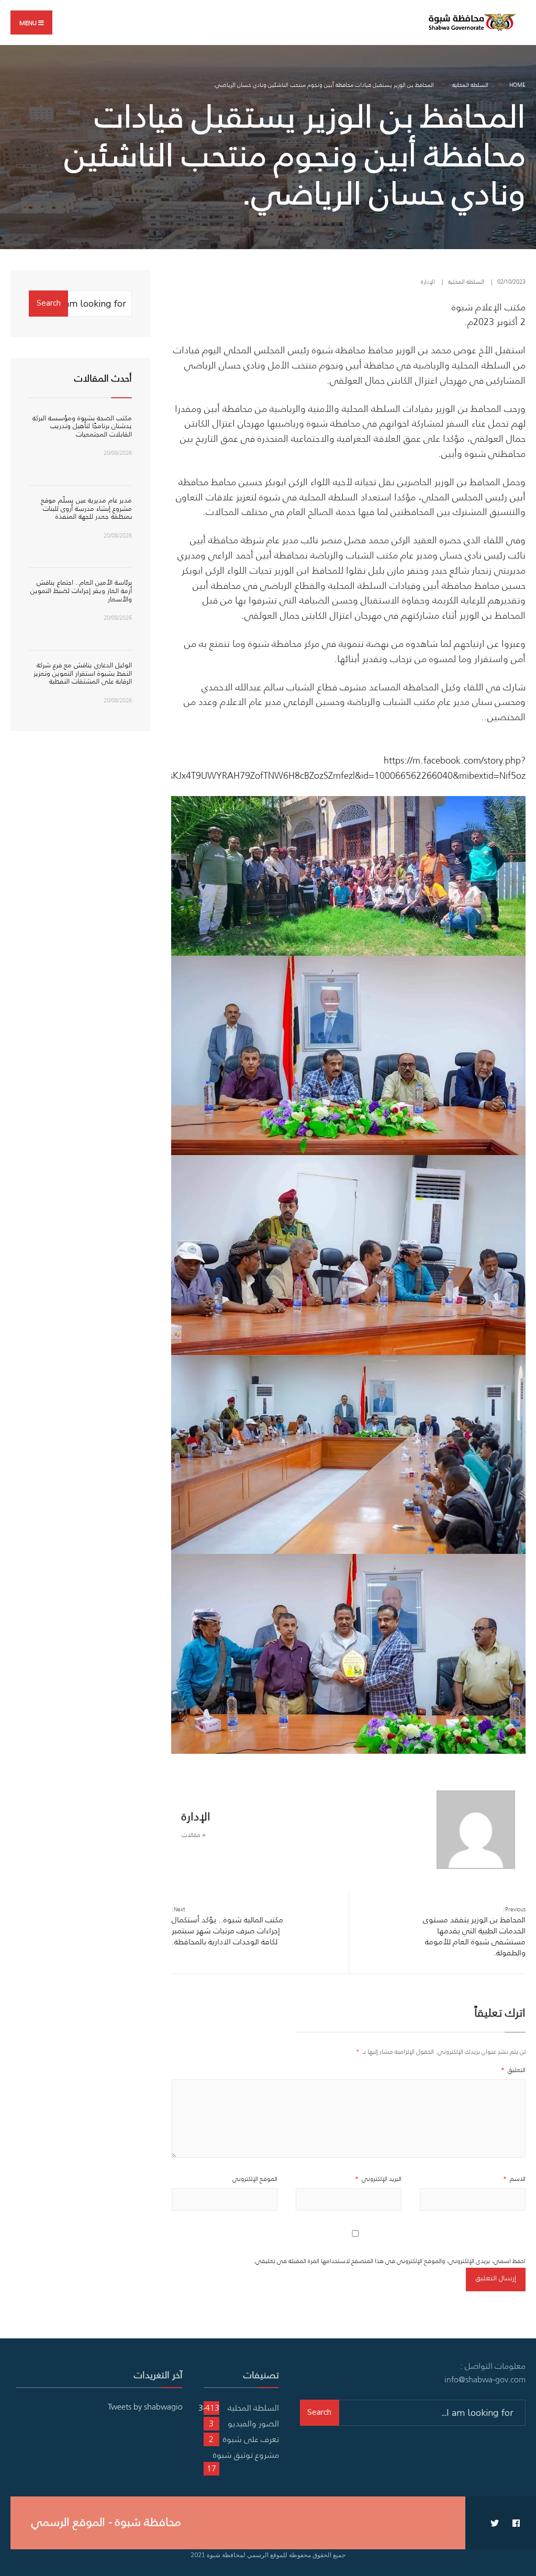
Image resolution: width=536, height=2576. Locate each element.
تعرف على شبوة (251, 2439)
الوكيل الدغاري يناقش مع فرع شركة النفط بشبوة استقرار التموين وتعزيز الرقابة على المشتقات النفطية (83, 673)
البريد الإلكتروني (378, 2179)
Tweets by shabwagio (145, 2406)
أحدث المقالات (103, 378)
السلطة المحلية (470, 85)
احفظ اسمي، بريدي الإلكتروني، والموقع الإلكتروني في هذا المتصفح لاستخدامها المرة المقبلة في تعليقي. (389, 2261)
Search (49, 303)
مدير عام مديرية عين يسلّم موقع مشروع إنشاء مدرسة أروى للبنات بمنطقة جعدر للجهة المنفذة (86, 508)
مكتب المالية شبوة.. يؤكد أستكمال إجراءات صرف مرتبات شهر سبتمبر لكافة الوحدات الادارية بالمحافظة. (227, 1926)
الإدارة (428, 282)
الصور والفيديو (253, 2423)
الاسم (514, 2179)
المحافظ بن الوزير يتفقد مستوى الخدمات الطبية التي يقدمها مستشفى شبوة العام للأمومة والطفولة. (474, 1931)
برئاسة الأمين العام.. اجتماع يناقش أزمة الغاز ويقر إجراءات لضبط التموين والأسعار (81, 590)
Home (517, 85)
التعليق (513, 2070)
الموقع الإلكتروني (255, 2179)
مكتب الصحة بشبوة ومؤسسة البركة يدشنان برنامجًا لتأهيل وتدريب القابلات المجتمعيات (82, 426)
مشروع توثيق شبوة (246, 2455)
